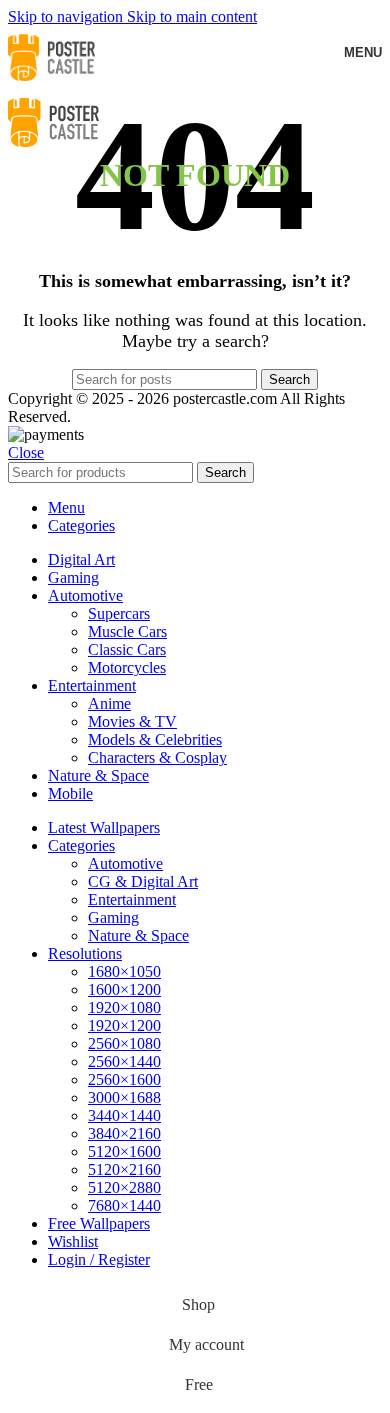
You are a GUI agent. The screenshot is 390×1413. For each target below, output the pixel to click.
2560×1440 (124, 1061)
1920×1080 (124, 1007)
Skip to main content (192, 16)
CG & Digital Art (143, 881)
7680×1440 (124, 1205)
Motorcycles (127, 667)
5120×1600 (124, 1151)
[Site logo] (51, 83)
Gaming (113, 917)
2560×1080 (124, 1043)
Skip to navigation (67, 16)
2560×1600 (124, 1079)
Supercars (119, 613)
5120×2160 (124, 1169)
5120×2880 (124, 1187)
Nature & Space (138, 935)
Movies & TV (132, 721)
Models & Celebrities (155, 739)
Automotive (125, 863)
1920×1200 (124, 1025)
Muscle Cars (127, 631)
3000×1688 (124, 1097)
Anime (109, 703)
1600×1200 (124, 989)
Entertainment (132, 899)
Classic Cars (127, 649)
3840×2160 (124, 1133)
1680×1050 (124, 971)
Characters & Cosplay (157, 757)
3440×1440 (124, 1115)
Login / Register (99, 1259)
